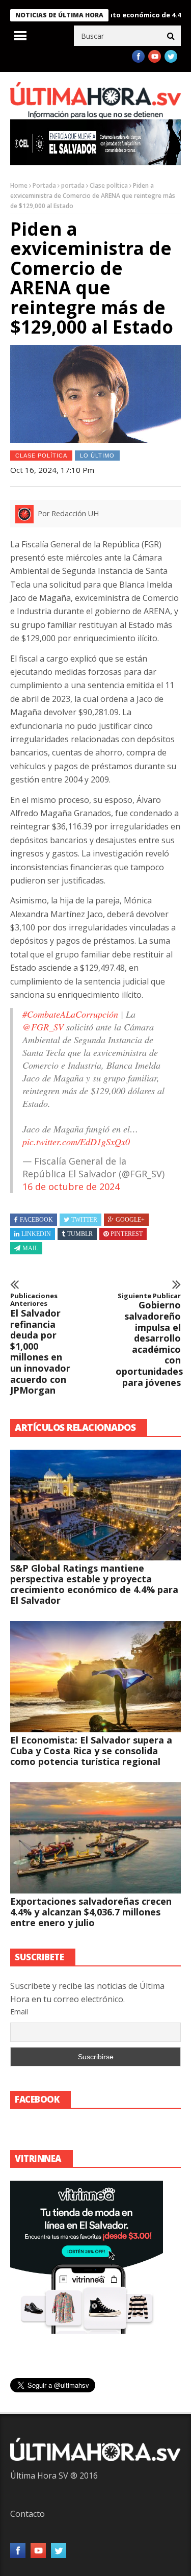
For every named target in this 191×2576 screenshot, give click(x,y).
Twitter (84, 1220)
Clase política (109, 185)
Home (19, 185)
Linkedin (36, 1234)
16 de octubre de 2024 (71, 1186)
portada (73, 185)
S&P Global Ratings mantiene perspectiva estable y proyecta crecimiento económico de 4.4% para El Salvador (94, 1584)
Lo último (97, 456)
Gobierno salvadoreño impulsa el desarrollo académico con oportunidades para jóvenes (148, 1340)
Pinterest (127, 1234)
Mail (30, 1248)
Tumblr (80, 1234)
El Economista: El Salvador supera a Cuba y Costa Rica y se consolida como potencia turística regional (91, 1751)
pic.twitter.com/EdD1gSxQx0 (76, 1142)
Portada (44, 185)
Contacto (28, 2514)
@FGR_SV (43, 1027)
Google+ (130, 1220)
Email (19, 2012)
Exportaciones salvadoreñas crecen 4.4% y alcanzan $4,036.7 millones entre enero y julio (91, 1912)
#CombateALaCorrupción (70, 1014)
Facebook (36, 1220)
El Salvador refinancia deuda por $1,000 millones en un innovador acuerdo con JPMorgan (40, 1344)
